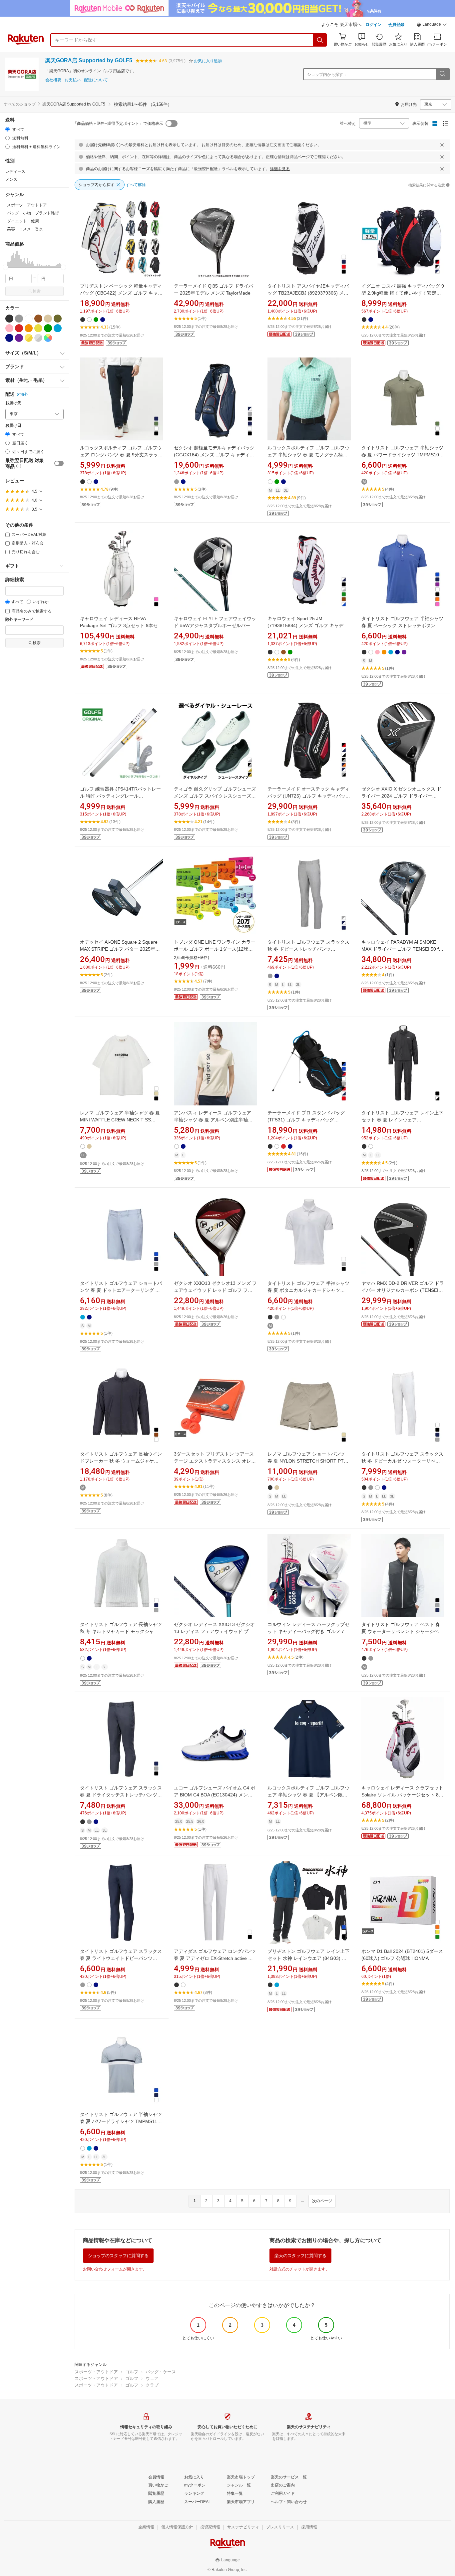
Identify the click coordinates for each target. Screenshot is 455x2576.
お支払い (73, 80)
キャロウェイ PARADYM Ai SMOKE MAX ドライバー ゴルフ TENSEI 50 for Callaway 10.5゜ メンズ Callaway (402, 949)
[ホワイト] (29, 319)
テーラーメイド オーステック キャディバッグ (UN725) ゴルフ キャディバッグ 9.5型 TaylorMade (309, 796)
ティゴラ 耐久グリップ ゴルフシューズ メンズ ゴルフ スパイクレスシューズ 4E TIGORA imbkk (215, 796)
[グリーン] (48, 328)
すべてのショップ (20, 104)
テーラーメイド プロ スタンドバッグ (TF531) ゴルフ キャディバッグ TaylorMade (306, 1120)
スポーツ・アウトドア (96, 2372)
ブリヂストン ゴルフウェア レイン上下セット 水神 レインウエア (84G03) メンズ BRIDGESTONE (308, 1958)
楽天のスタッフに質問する (300, 2256)
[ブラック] (9, 319)
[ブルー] (58, 328)
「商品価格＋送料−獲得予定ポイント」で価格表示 (118, 123)
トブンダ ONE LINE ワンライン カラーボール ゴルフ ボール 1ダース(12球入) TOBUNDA (215, 949)
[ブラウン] (38, 319)
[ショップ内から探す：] (442, 74)
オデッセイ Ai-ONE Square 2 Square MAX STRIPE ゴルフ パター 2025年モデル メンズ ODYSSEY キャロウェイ (120, 949)
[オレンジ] (29, 328)
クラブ (152, 2385)
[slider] (5, 267)
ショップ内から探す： (327, 75)
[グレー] (19, 319)
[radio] (7, 129)
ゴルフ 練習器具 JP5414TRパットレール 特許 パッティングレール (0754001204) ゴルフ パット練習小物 (120, 796)
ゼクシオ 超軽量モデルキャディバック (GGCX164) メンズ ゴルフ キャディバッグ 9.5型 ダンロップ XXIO (214, 455)
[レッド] (19, 328)
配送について (96, 80)
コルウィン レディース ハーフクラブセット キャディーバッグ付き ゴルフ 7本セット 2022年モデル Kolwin (308, 1631)
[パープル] (19, 338)
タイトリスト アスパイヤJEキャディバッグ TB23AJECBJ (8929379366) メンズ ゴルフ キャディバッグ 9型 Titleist (308, 293)
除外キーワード (19, 620)
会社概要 (53, 80)
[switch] (59, 463)
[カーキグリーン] (58, 319)
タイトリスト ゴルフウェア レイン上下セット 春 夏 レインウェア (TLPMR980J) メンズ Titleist (402, 1120)
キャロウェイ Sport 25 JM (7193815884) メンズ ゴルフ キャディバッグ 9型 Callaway (308, 625)
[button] (432, 25)
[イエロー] (38, 328)
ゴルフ (132, 2372)
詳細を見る (280, 169)
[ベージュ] (48, 319)
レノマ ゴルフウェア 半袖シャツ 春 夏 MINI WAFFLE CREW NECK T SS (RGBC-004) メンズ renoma (120, 1120)
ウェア (152, 2378)
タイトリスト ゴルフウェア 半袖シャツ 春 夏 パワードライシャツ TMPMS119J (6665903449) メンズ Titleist (121, 2121)
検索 (37, 291)
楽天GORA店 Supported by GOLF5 (89, 60)
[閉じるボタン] (442, 145)
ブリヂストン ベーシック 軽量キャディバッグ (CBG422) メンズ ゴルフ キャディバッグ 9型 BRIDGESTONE (121, 293)
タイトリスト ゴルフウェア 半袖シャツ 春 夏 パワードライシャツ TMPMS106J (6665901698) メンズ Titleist (403, 455)
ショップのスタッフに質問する (118, 2256)
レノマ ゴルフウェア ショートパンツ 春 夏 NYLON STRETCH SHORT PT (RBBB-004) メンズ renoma (306, 1461)
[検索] (320, 40)
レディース (15, 171)
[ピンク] (9, 328)
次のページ (322, 2201)
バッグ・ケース (161, 2372)
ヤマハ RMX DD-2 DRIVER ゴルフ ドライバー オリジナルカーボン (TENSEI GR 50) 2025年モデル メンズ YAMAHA (403, 1290)
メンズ (11, 179)
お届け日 (13, 426)
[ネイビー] (9, 338)
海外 (24, 394)
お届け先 (13, 403)
